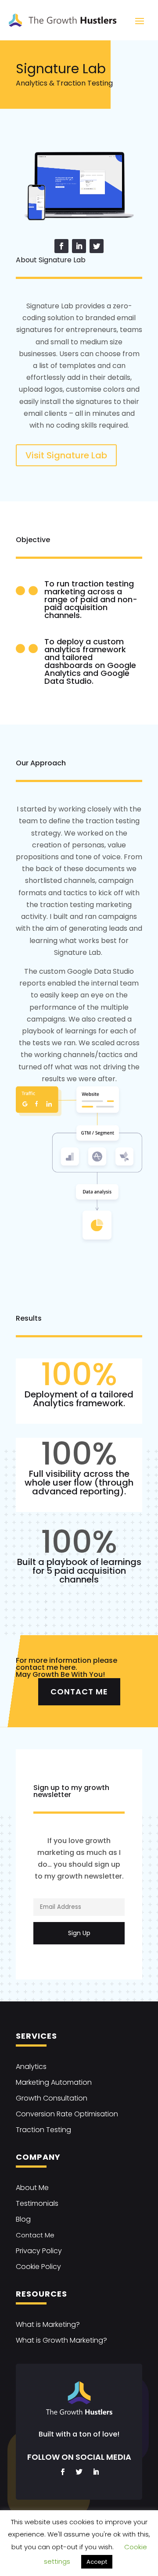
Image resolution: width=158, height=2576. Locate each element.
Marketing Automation (54, 2082)
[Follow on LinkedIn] (79, 246)
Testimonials (37, 2203)
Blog (23, 2219)
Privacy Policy (39, 2251)
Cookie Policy (38, 2267)
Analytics (31, 2067)
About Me (32, 2188)
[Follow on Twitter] (97, 246)
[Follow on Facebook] (61, 246)
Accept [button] (97, 2562)
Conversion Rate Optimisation (67, 2114)
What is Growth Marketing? (61, 2340)
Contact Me (79, 1692)
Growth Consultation (52, 2098)
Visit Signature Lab (66, 455)
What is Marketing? (48, 2324)
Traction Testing (43, 2130)
